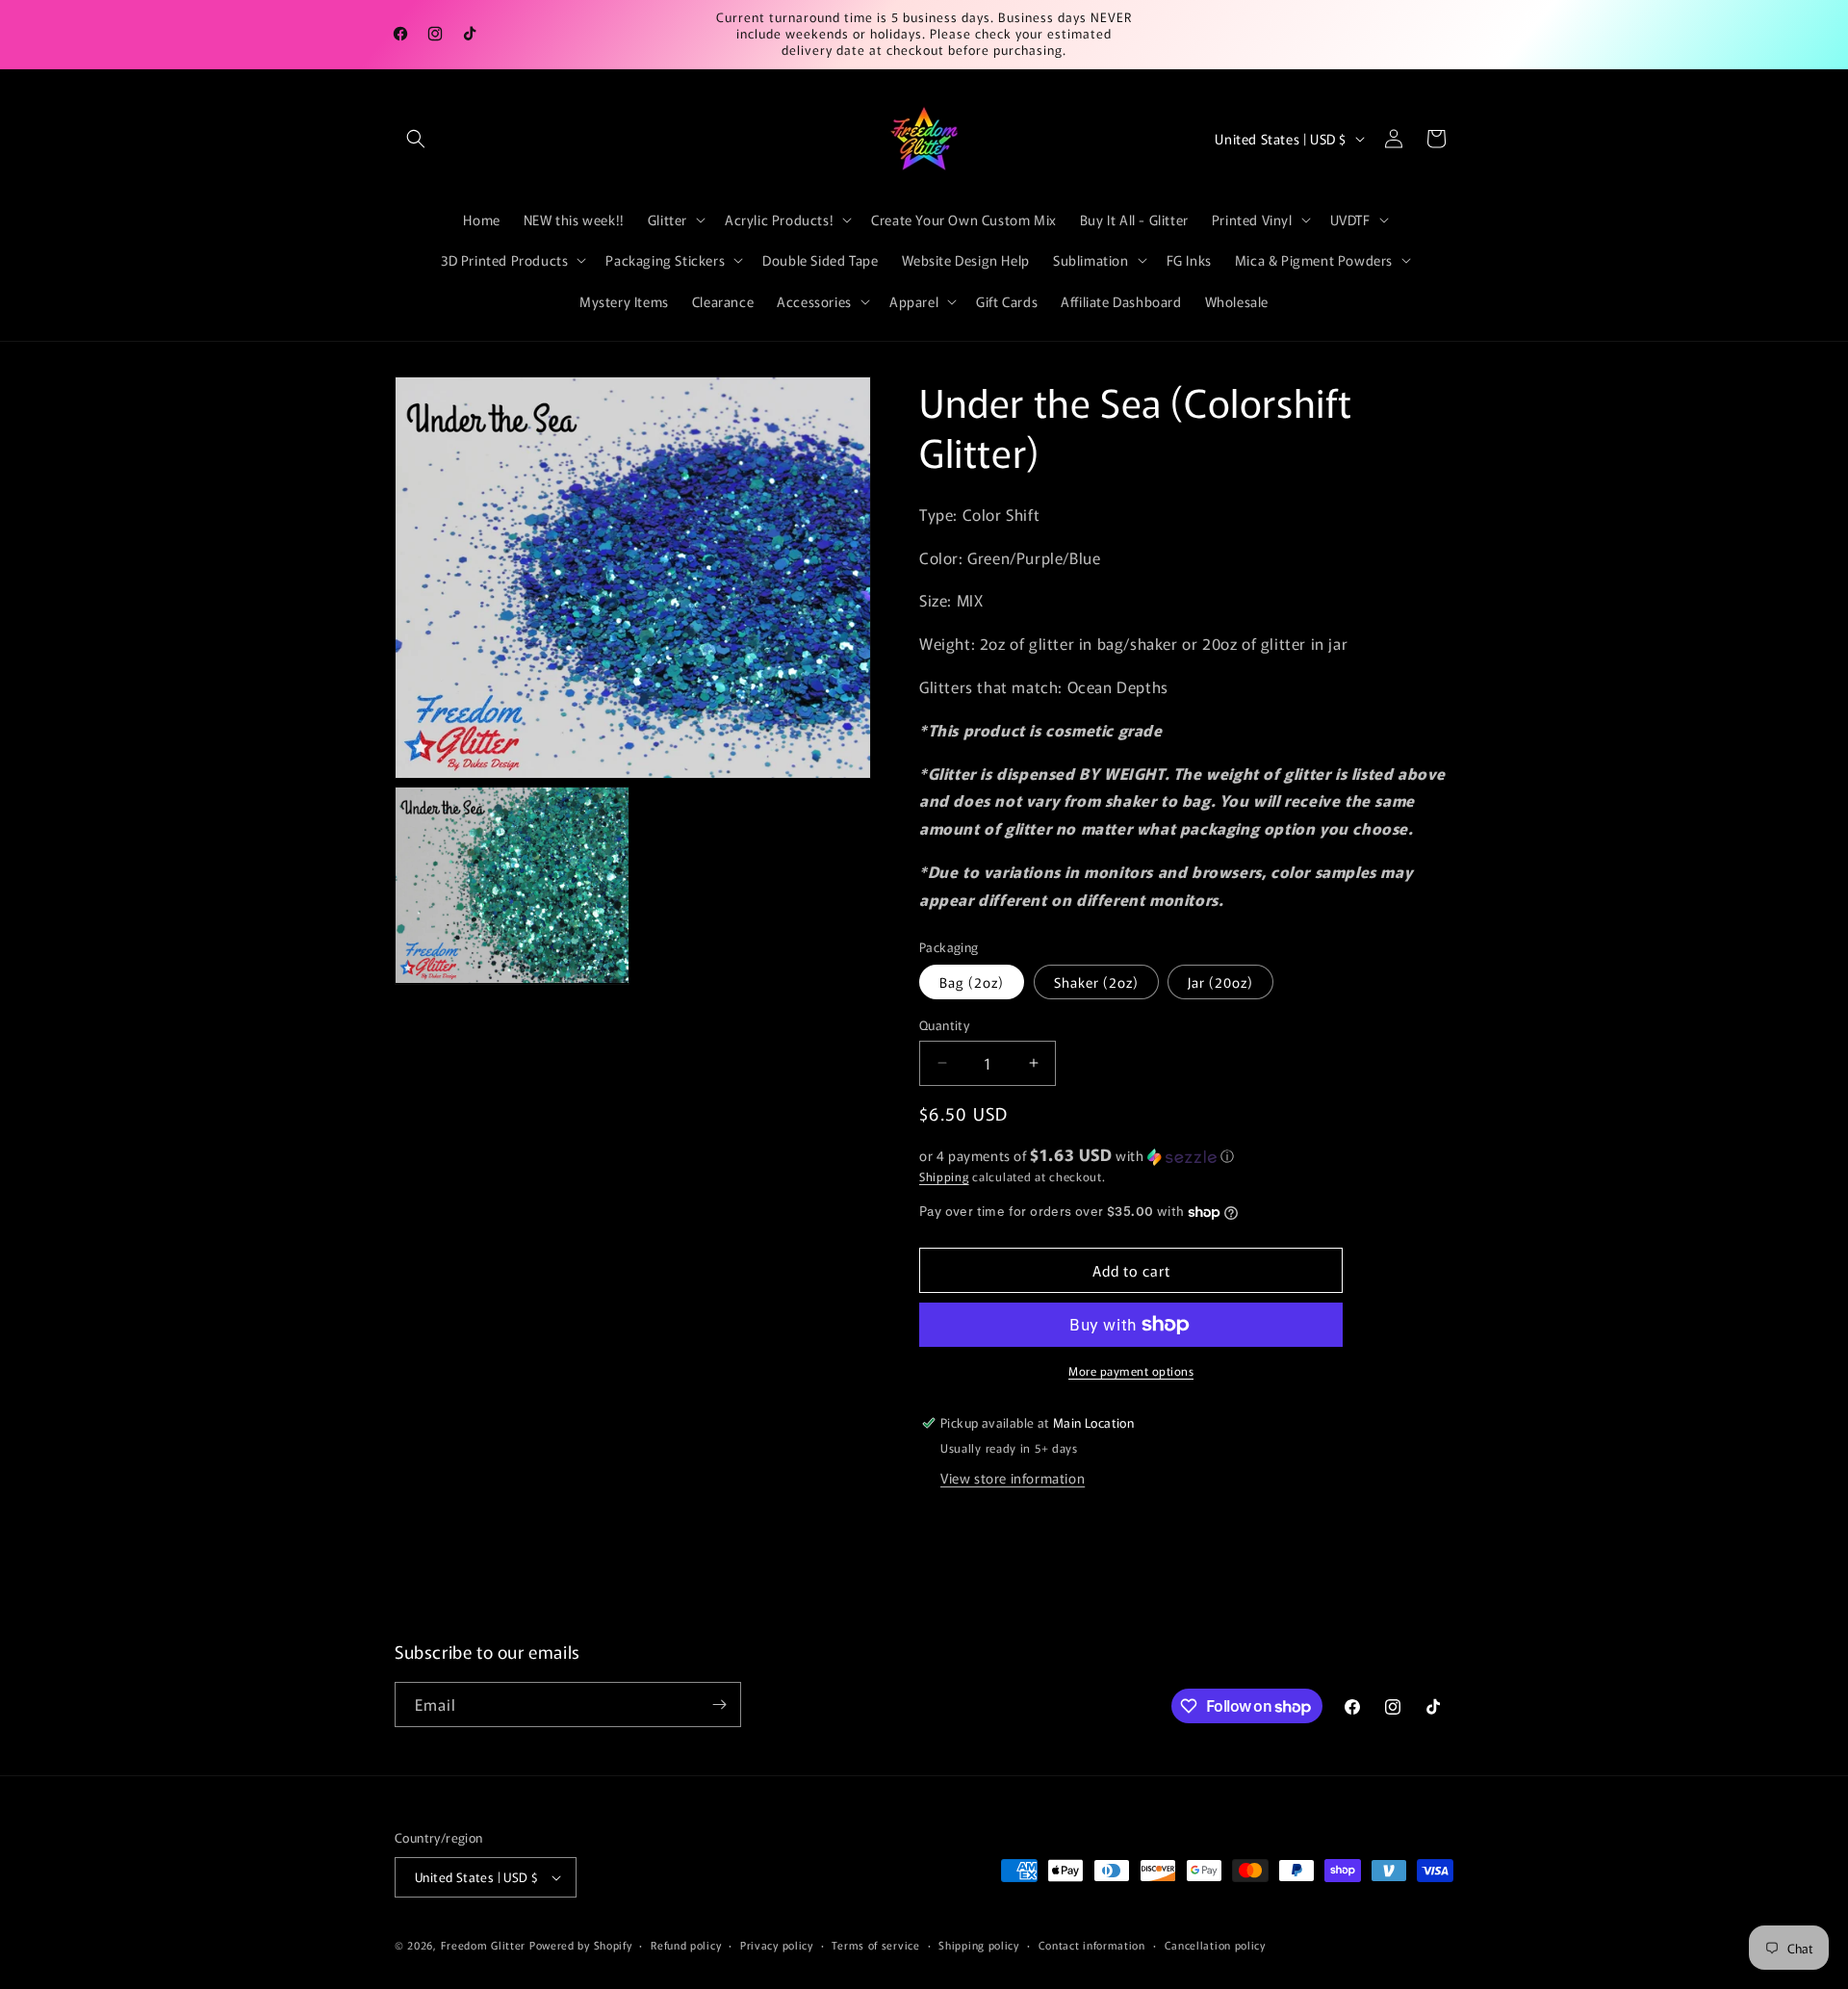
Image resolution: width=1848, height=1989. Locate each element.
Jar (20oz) (1220, 982)
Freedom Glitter (484, 1945)
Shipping (944, 1176)
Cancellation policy (1215, 1945)
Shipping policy (979, 1945)
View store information (1013, 1478)
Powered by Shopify (581, 1945)
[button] (416, 139)
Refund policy (686, 1945)
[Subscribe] (719, 1705)
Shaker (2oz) (1096, 982)
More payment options (1131, 1370)
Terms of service (875, 1945)
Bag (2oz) (972, 982)
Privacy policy (777, 1945)
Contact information (1092, 1945)
